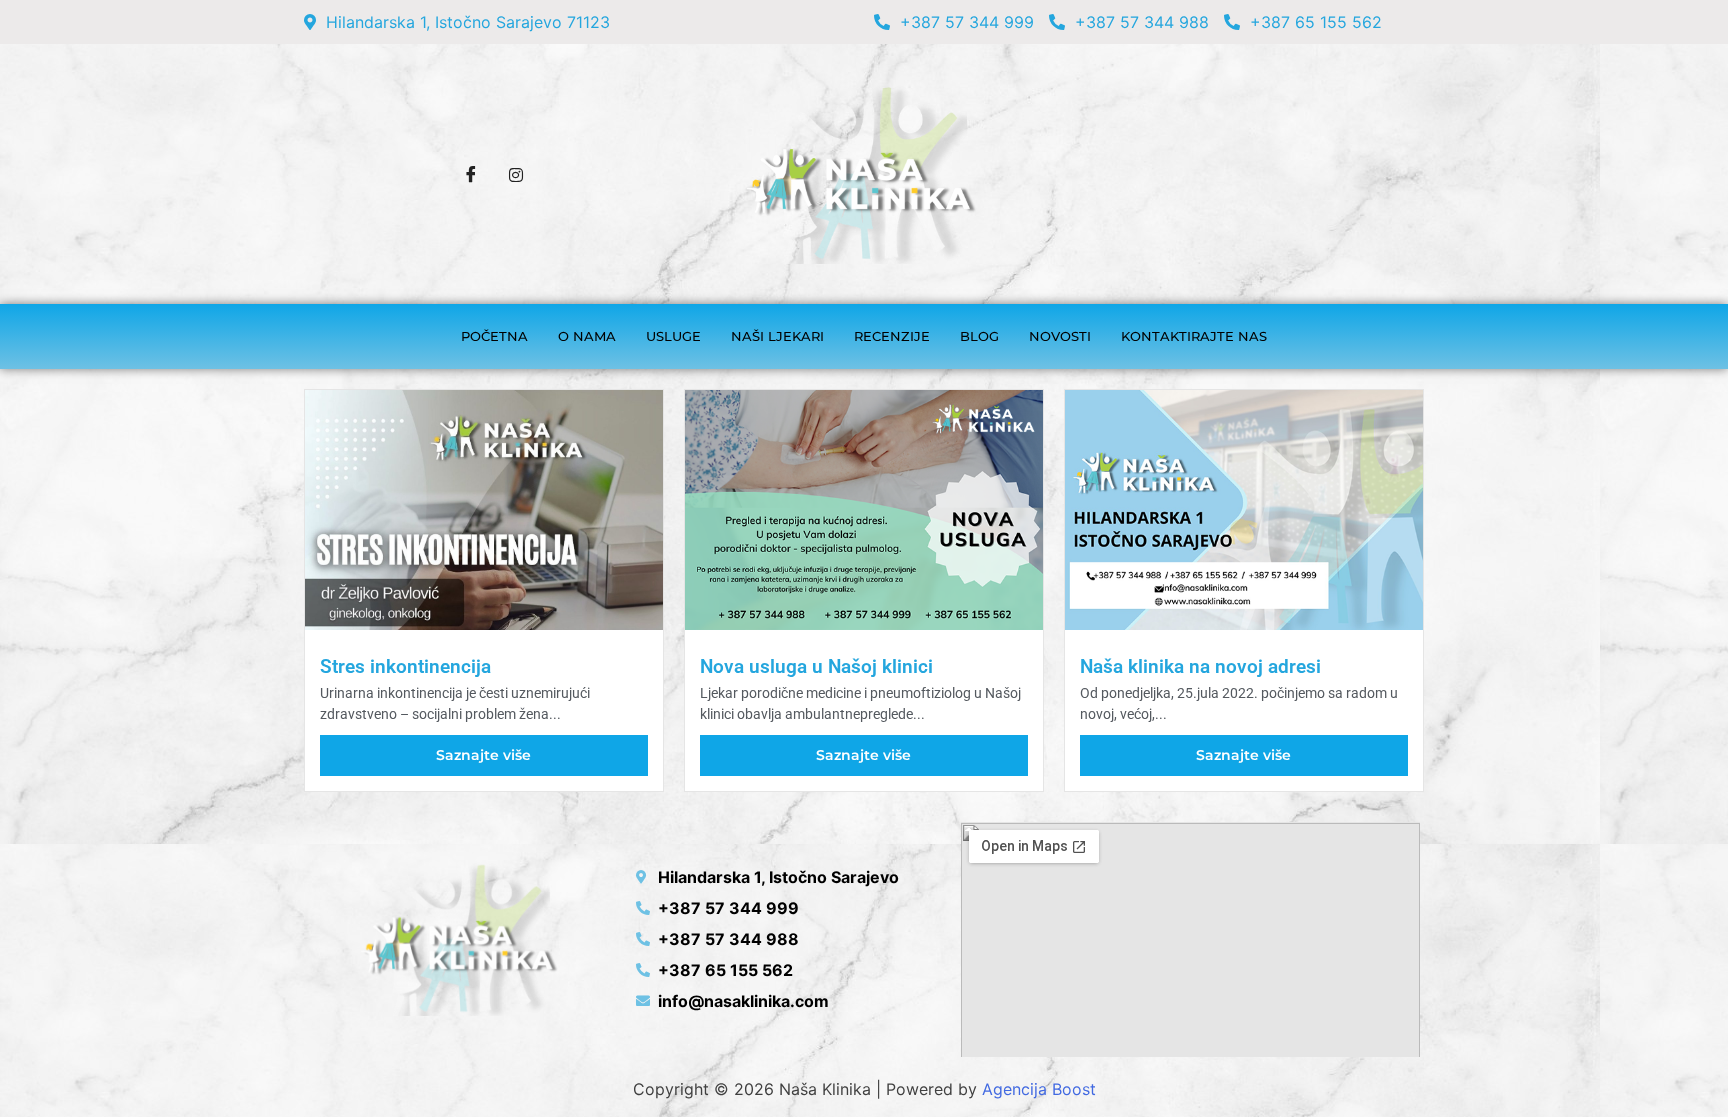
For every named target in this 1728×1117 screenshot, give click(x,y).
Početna (494, 336)
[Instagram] (516, 174)
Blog (979, 336)
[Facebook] (471, 174)
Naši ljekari (777, 336)
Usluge (673, 336)
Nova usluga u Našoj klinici (816, 666)
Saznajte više (483, 755)
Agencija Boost (1039, 1089)
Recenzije (892, 336)
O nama (587, 336)
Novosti (1060, 336)
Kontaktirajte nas (1194, 336)
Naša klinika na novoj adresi (1200, 666)
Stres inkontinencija (405, 666)
